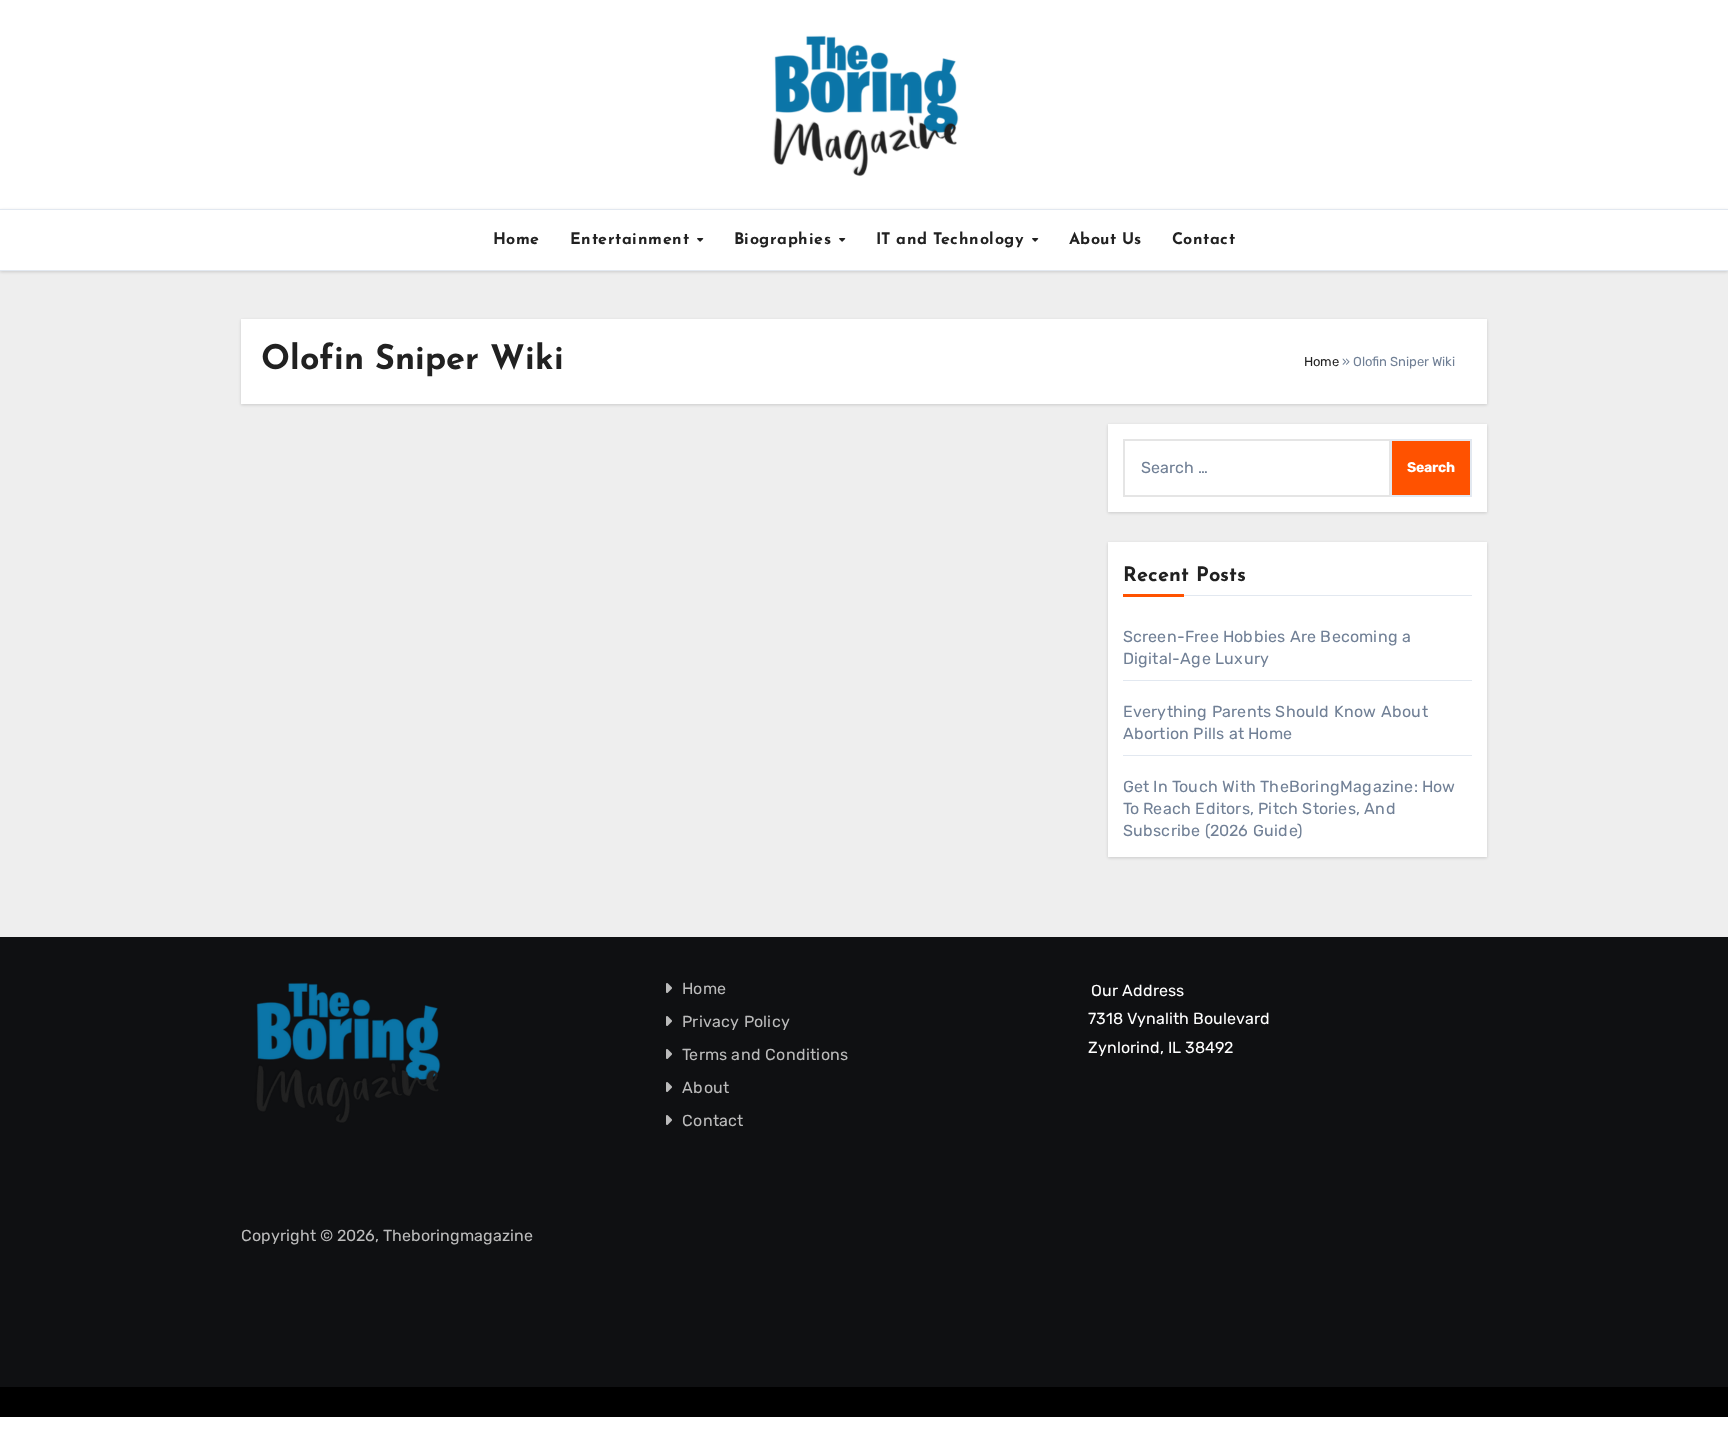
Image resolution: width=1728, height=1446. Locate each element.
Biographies (785, 240)
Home (516, 240)
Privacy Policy (737, 1021)
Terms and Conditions (766, 1054)
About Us (1105, 240)
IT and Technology (953, 240)
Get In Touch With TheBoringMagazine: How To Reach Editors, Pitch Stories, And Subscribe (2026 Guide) (1289, 808)
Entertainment (632, 240)
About (706, 1087)
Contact (1204, 240)
